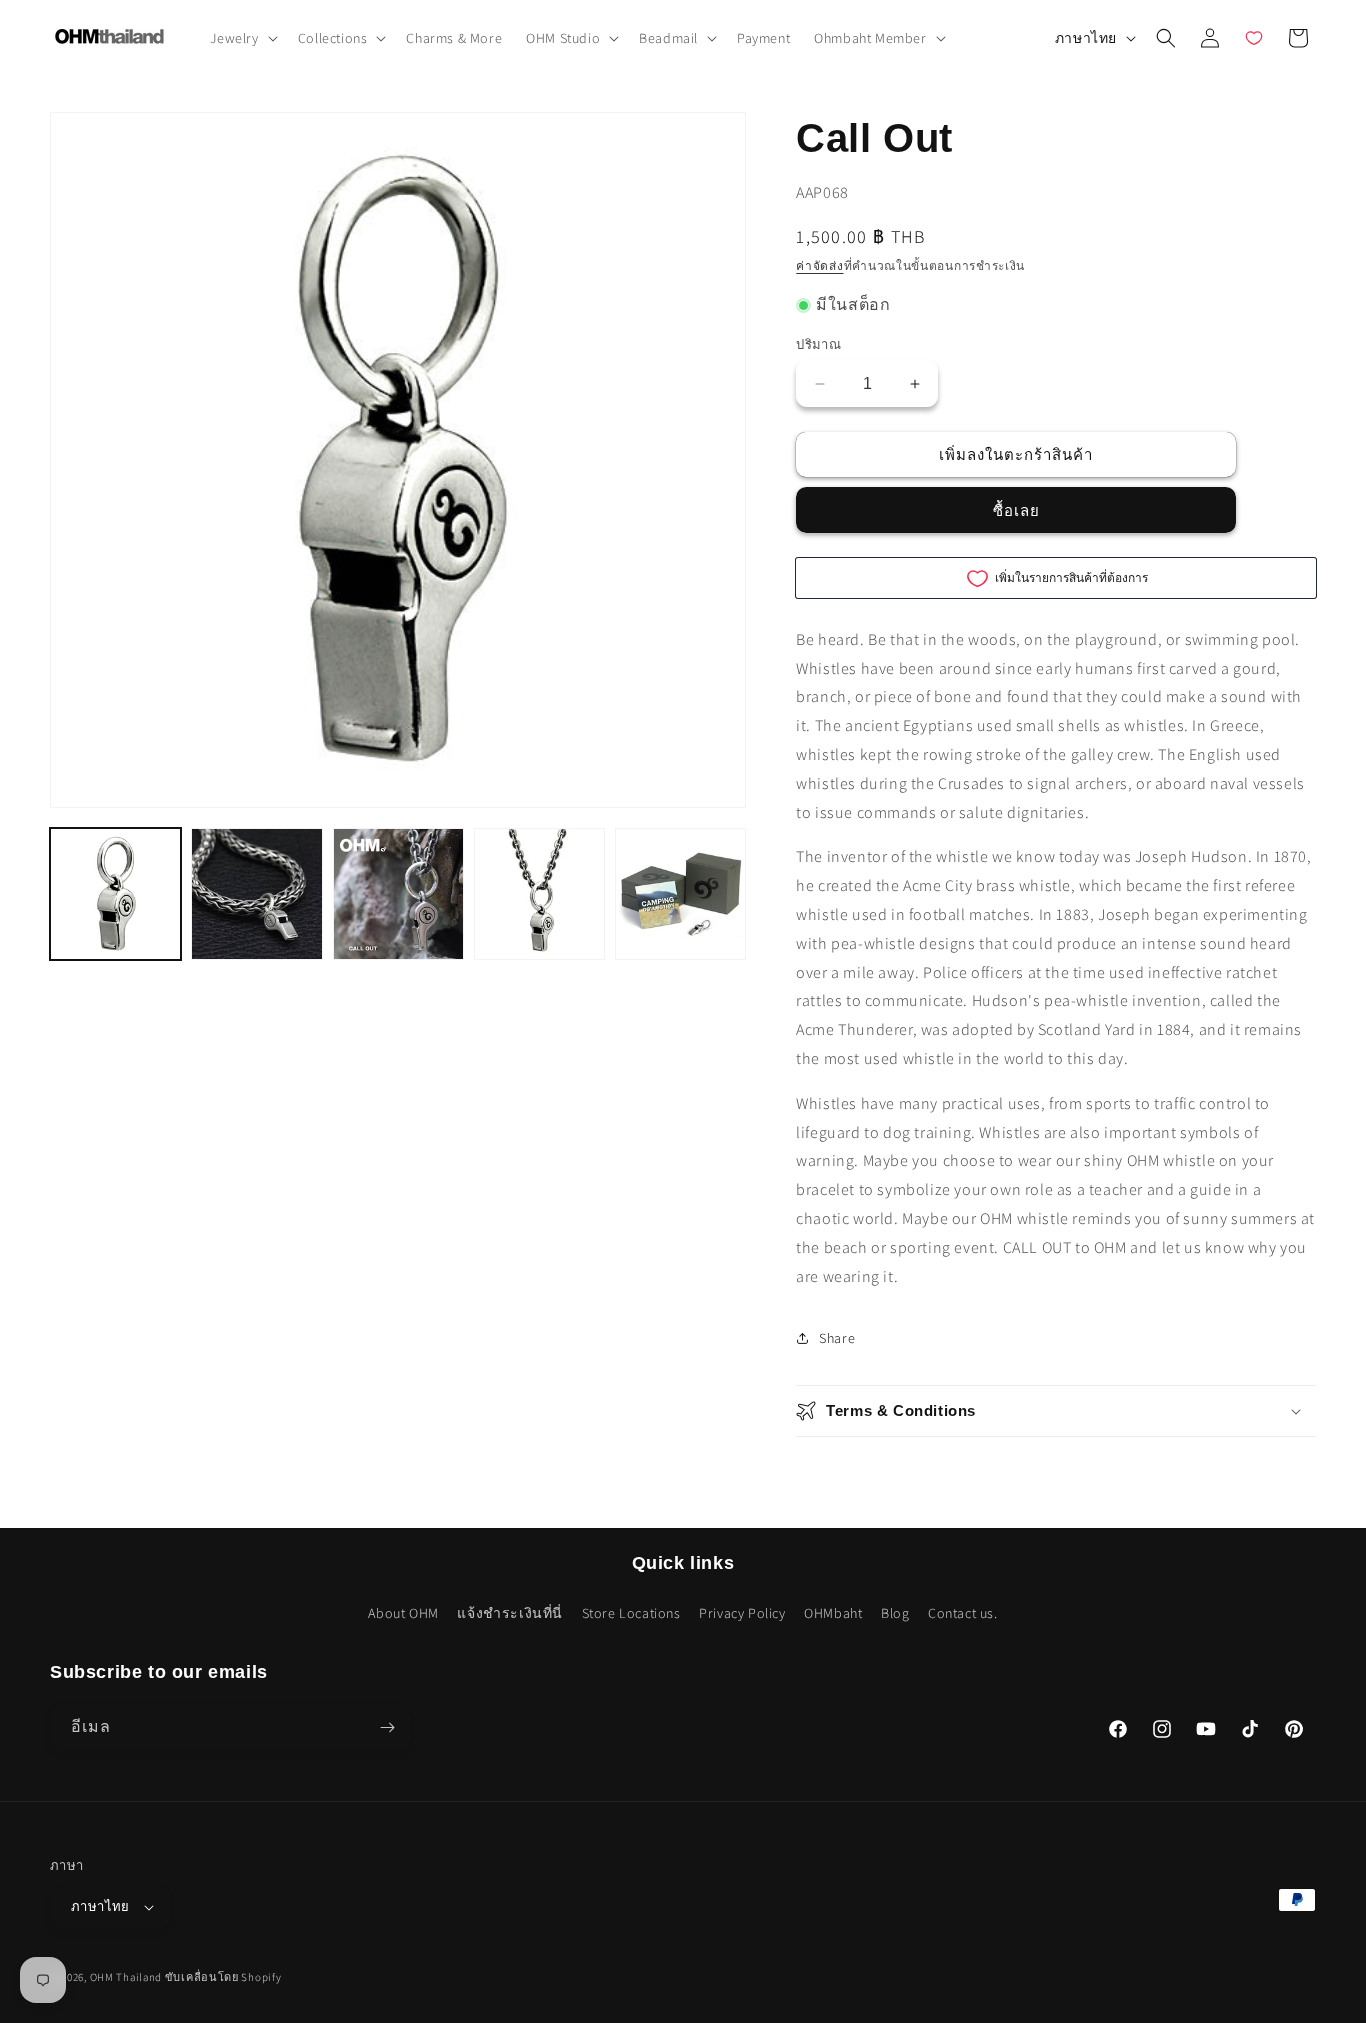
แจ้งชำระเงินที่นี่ (510, 1613)
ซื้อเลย (1016, 510)
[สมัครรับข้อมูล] (387, 1727)
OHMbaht (833, 1613)
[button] (242, 38)
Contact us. (963, 1613)
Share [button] (837, 1338)
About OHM (403, 1613)
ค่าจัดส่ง (819, 265)
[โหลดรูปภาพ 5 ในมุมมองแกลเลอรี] (680, 893)
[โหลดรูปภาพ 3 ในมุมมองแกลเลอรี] (398, 893)
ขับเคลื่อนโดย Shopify (223, 1977)
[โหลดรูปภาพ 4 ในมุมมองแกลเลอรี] (539, 893)
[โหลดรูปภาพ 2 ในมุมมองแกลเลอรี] (256, 893)
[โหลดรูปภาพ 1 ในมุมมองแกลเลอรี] (115, 893)
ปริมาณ (818, 344)
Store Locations (631, 1613)
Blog (895, 1613)
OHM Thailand (126, 1977)
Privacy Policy (742, 1613)
